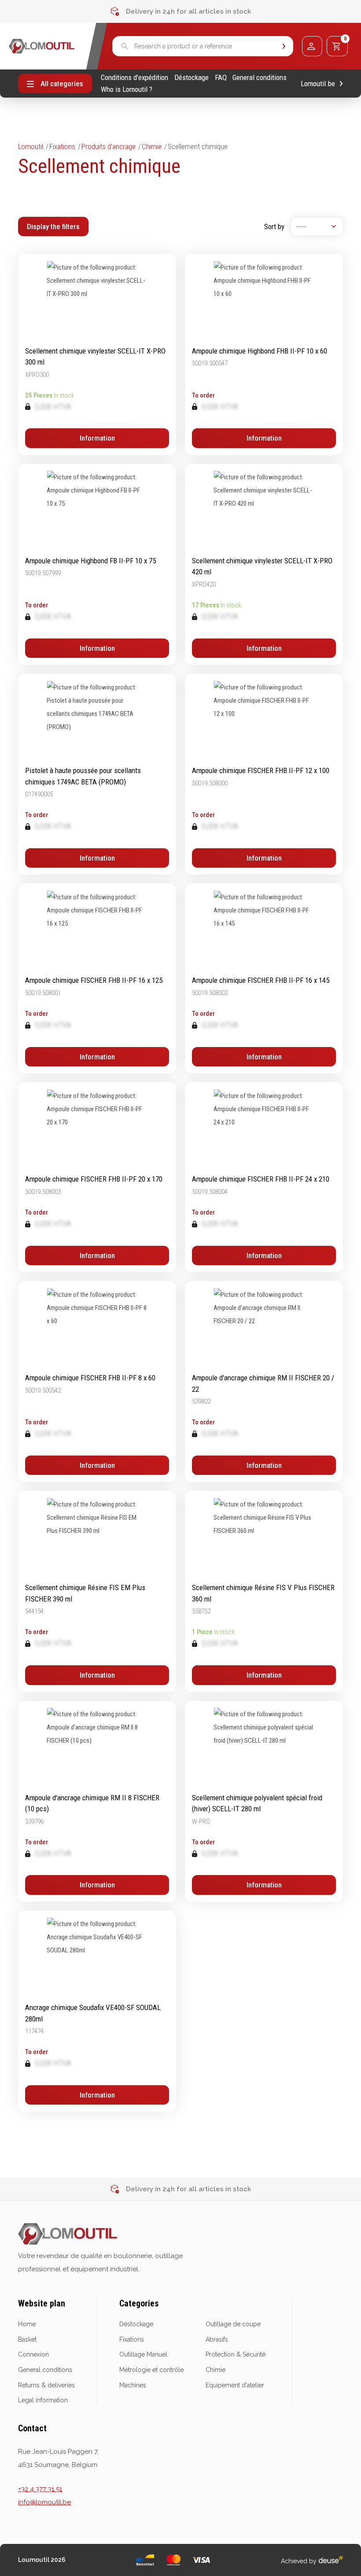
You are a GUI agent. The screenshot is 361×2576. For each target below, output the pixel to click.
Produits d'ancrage (109, 146)
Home (27, 2324)
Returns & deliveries (46, 2385)
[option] (180, 11)
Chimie (152, 146)
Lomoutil (31, 146)
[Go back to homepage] (42, 46)
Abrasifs (217, 2339)
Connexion (33, 2354)
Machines (133, 2385)
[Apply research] (284, 46)
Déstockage (192, 78)
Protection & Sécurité (236, 2354)
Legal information (43, 2400)
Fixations (62, 146)
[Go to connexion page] (312, 46)
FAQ (221, 78)
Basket (27, 2339)
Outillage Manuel (143, 2354)
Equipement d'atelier (235, 2385)
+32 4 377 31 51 (40, 2489)
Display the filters (53, 226)
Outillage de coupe (233, 2324)
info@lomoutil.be (44, 2502)
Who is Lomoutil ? (127, 89)
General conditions (260, 78)
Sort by (274, 226)
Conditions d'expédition (134, 78)
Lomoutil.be (318, 84)
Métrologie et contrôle (151, 2370)
